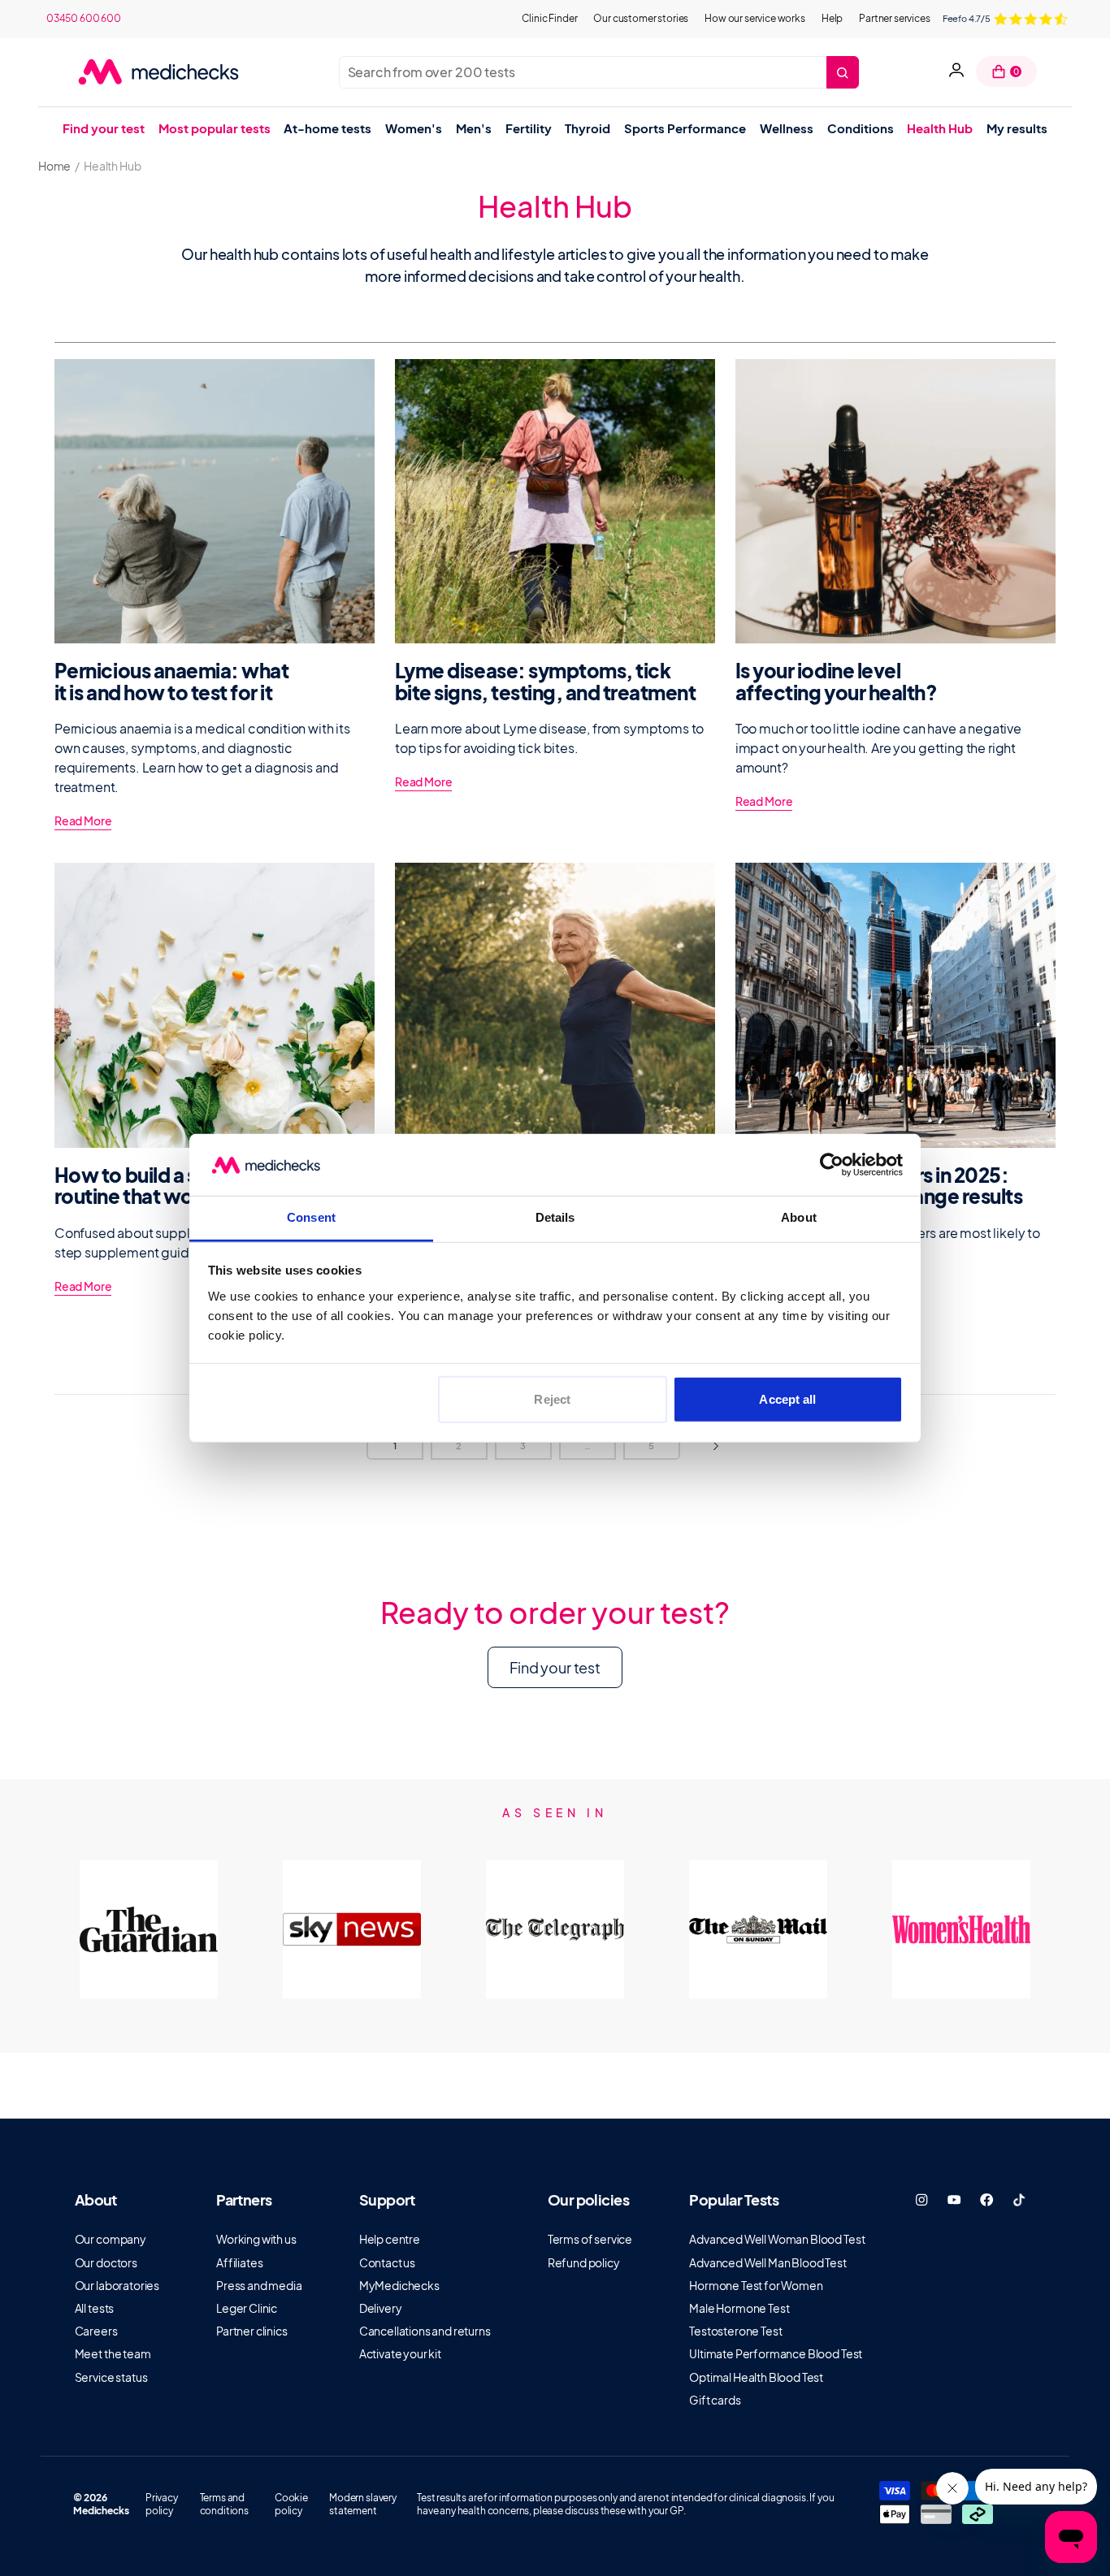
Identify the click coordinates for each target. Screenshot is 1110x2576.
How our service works (755, 18)
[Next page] (716, 1446)
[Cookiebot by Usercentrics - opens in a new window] (832, 1165)
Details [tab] (555, 1217)
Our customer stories (641, 18)
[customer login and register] (956, 72)
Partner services (894, 18)
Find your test (555, 1667)
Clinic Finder (549, 18)
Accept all (787, 1399)
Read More (83, 820)
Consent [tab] (311, 1217)
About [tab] (799, 1217)
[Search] (843, 72)
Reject (552, 1399)
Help (832, 18)
